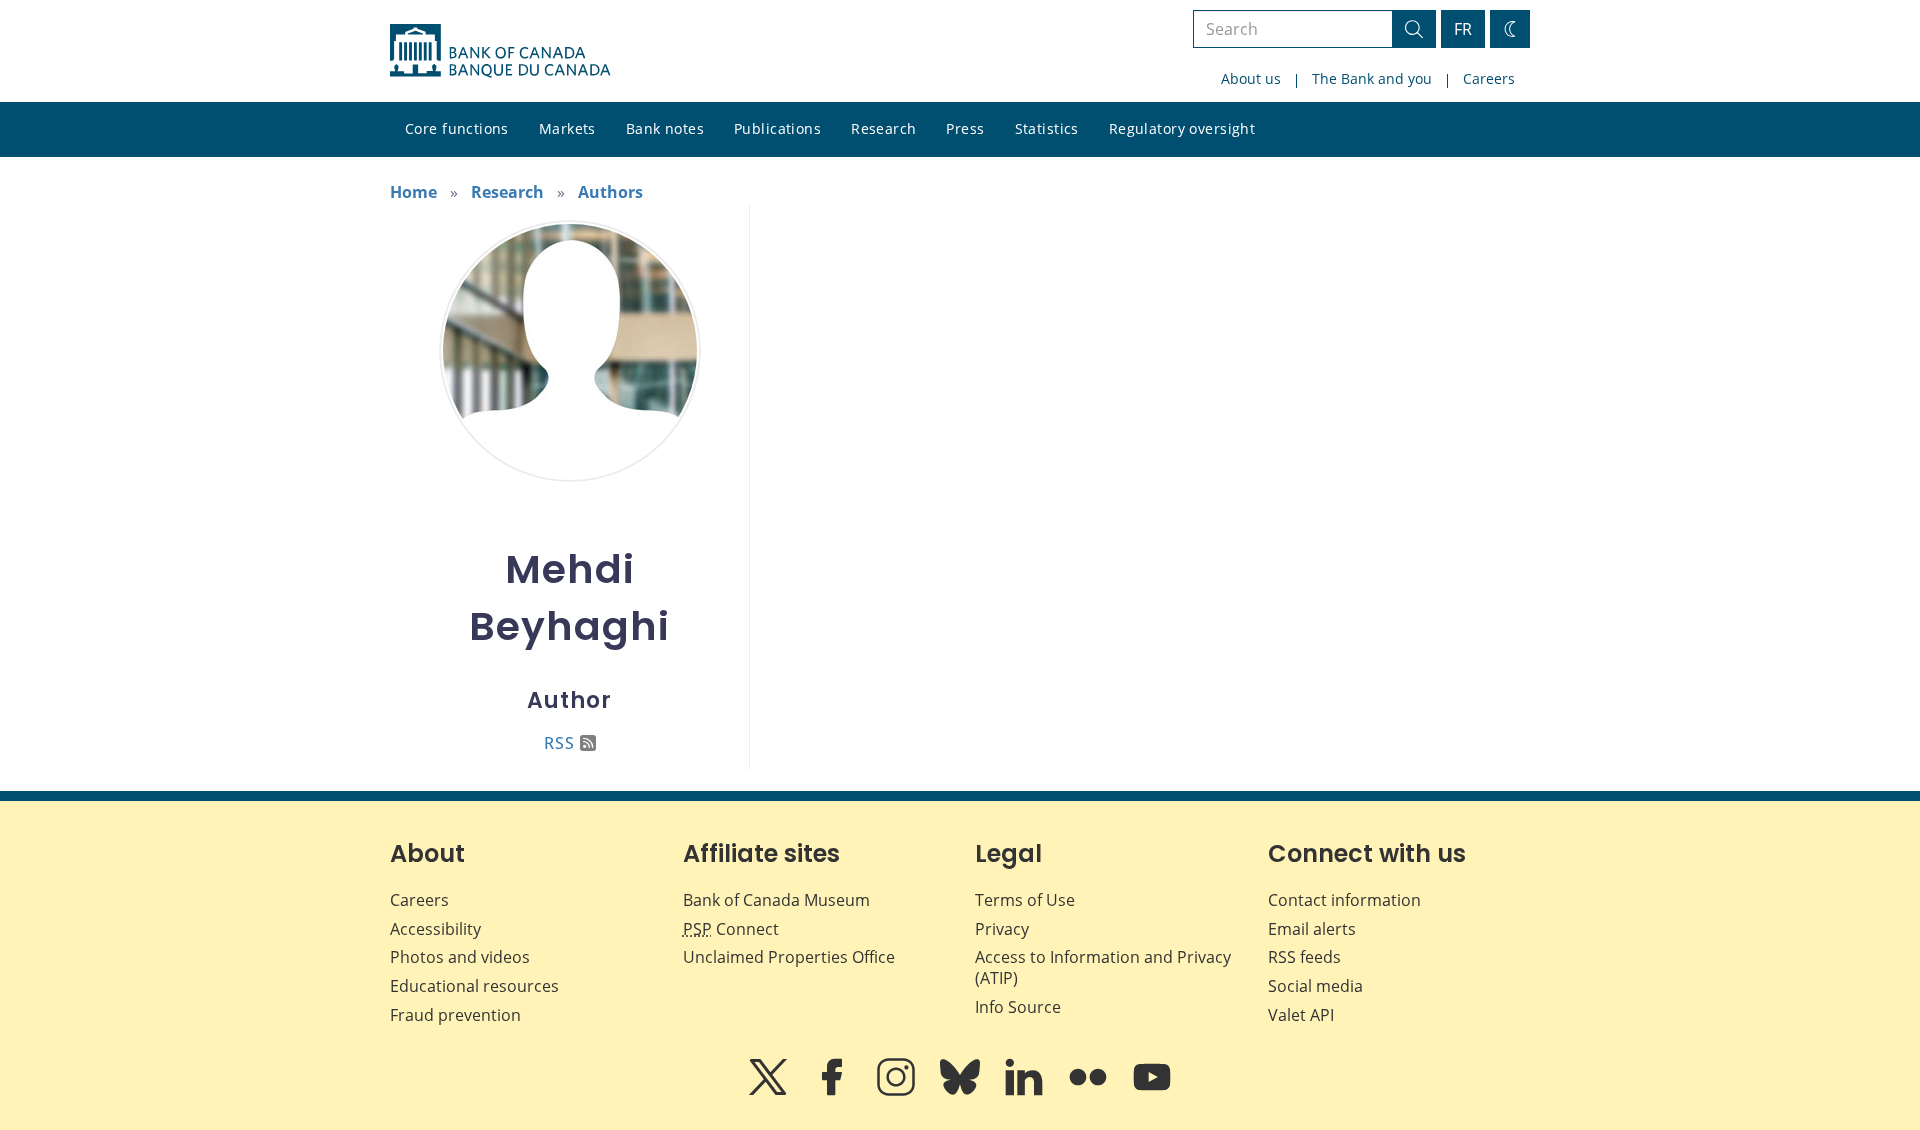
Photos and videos (460, 957)
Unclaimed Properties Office (789, 957)
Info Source (1018, 1007)
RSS (559, 743)
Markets (567, 128)
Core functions (457, 128)
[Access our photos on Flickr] (1090, 1091)
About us (1251, 78)
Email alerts (1312, 929)
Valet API (1301, 1015)
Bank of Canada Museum (776, 900)
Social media (1315, 986)
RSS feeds (1304, 957)
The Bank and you (1372, 78)
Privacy (1002, 929)
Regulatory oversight (1182, 128)
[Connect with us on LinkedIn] (1026, 1091)
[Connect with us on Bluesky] (962, 1091)
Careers (1489, 78)
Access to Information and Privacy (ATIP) (1103, 967)
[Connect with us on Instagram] (898, 1091)
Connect (731, 929)
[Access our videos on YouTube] (1152, 1091)
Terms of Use (1025, 900)
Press (965, 128)
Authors (610, 192)
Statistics (1047, 128)
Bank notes (665, 128)
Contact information (1344, 900)
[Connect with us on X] (770, 1091)
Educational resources (474, 986)
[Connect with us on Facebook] (834, 1091)
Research (883, 128)
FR (1463, 29)
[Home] (500, 51)
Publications (777, 128)
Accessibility (435, 929)
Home (413, 192)
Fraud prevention (455, 1015)
